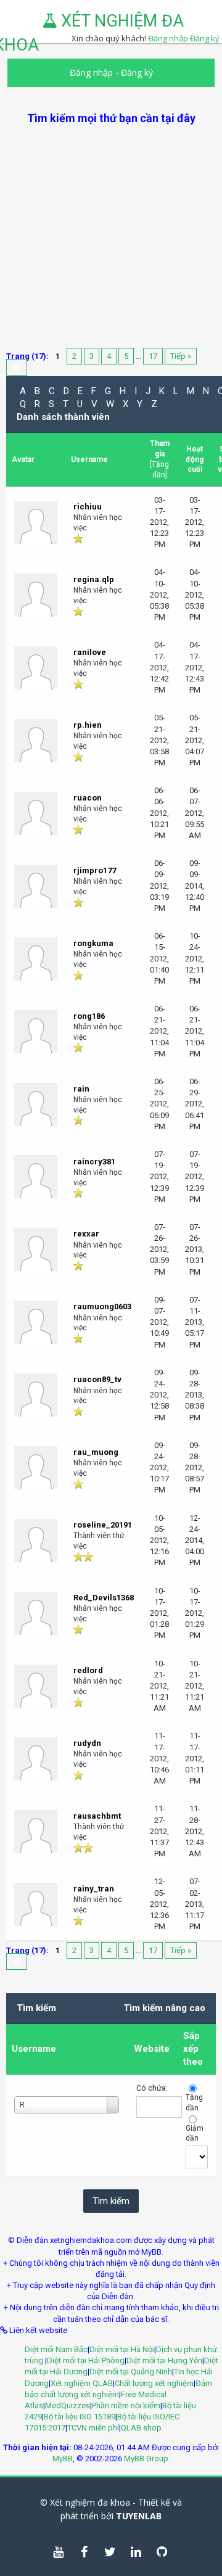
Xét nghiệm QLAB (82, 2383)
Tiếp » (181, 356)
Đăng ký (205, 38)
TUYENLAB (139, 2516)
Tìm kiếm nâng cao (164, 2008)
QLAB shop (141, 2428)
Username (34, 2049)
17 (153, 356)
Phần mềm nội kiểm (126, 2405)
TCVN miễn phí (93, 2428)
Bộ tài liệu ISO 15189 (80, 2417)
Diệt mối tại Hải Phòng (86, 2360)
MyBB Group (146, 2459)
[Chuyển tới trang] (17, 367)
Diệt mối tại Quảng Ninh (131, 2372)
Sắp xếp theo (193, 2049)
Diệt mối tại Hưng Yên (164, 2360)
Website (152, 2049)
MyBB (63, 2459)
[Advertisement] (111, 237)
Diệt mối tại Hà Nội (122, 2349)
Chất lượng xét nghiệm (154, 2383)
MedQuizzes (68, 2405)
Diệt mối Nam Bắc (56, 2349)
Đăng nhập (91, 72)
